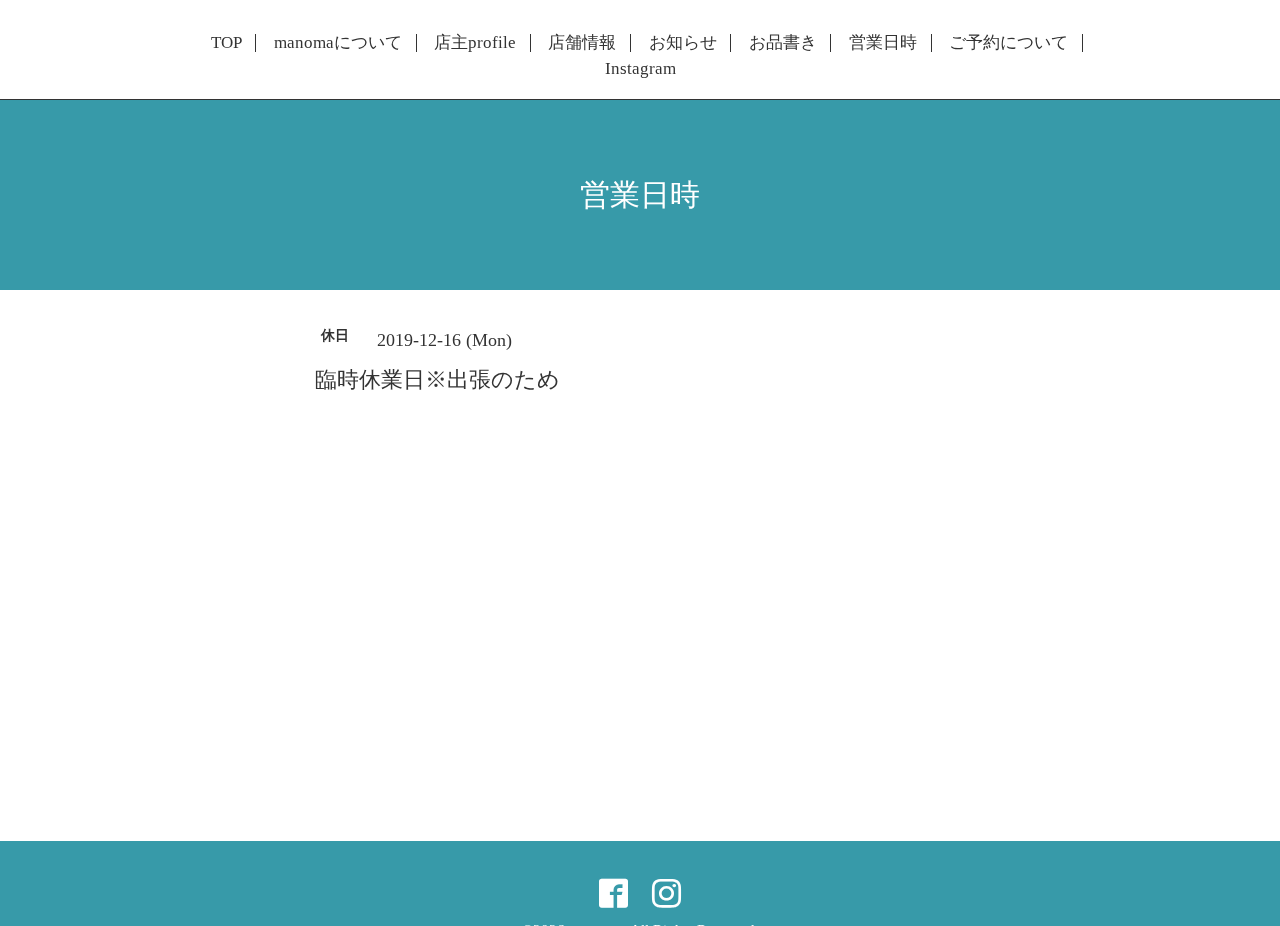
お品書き (783, 43)
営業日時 (883, 43)
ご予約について (1008, 43)
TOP (226, 43)
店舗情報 (582, 43)
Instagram (640, 69)
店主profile (475, 43)
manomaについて (338, 43)
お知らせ (683, 43)
